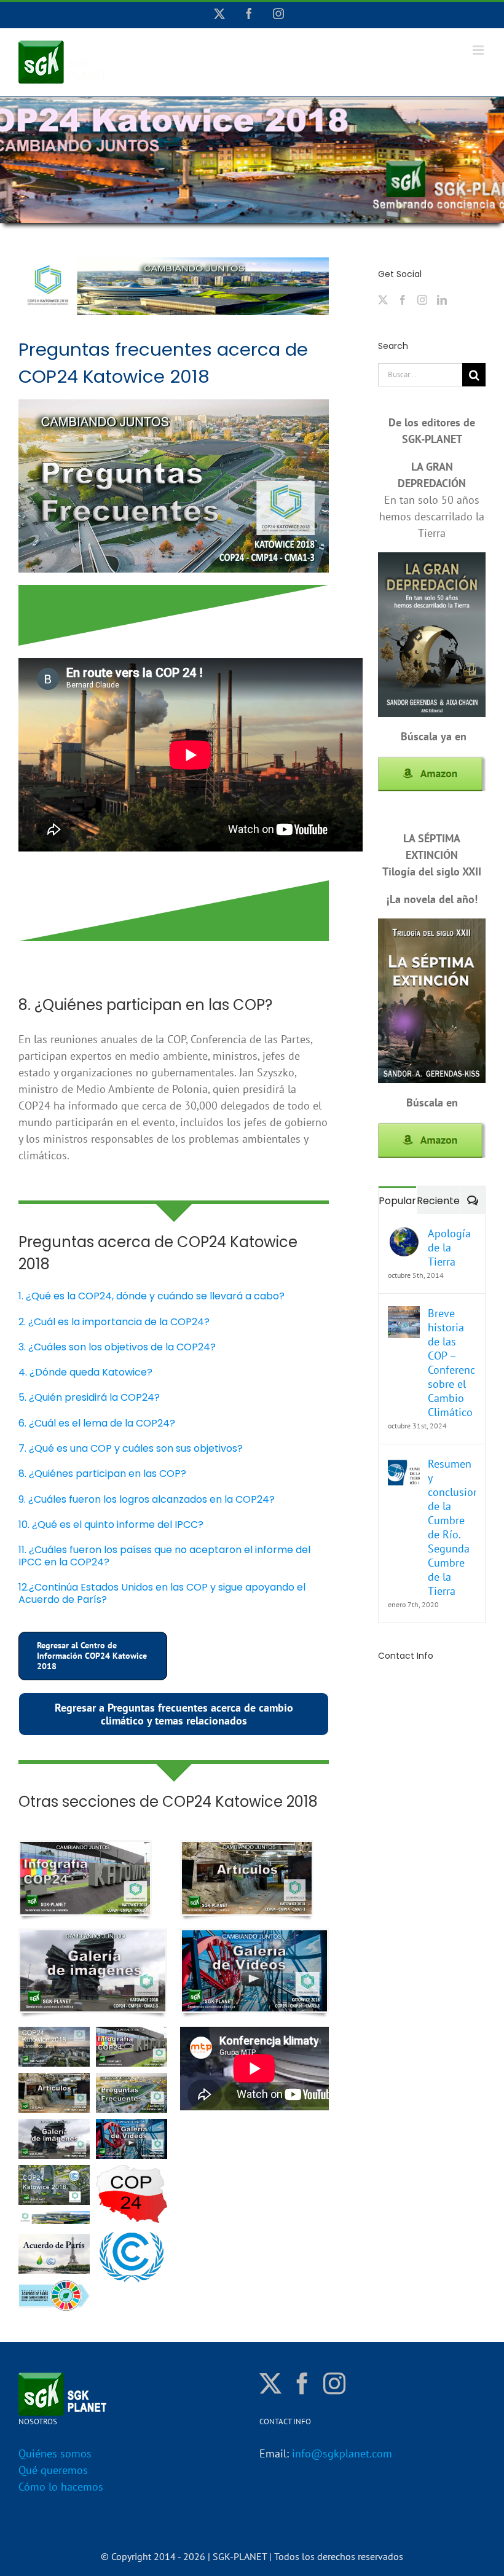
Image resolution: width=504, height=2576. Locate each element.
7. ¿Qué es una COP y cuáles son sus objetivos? (131, 1448)
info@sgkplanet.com (342, 2453)
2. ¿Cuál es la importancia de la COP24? (114, 1322)
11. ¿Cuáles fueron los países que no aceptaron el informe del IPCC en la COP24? (164, 1556)
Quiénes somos (55, 2453)
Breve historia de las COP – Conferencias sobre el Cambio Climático (452, 1363)
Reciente (438, 1201)
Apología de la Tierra (449, 1247)
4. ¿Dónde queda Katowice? (85, 1372)
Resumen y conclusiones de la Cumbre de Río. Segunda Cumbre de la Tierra (452, 1527)
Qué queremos (53, 2470)
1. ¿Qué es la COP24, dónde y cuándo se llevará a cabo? (152, 1296)
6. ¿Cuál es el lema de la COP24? (97, 1423)
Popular (397, 1201)
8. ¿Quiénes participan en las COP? (102, 1474)
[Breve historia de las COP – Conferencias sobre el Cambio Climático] (404, 1314)
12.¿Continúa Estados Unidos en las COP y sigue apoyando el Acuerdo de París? (162, 1593)
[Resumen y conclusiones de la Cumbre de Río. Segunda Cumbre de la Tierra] (404, 1465)
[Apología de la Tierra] (404, 1235)
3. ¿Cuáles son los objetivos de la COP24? (117, 1347)
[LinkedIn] (442, 300)
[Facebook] (403, 300)
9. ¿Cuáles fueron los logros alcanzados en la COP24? (147, 1499)
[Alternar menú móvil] (479, 50)
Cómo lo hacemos (61, 2487)
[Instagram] (422, 300)
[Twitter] (383, 300)
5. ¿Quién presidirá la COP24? (89, 1397)
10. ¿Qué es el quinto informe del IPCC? (111, 1525)
